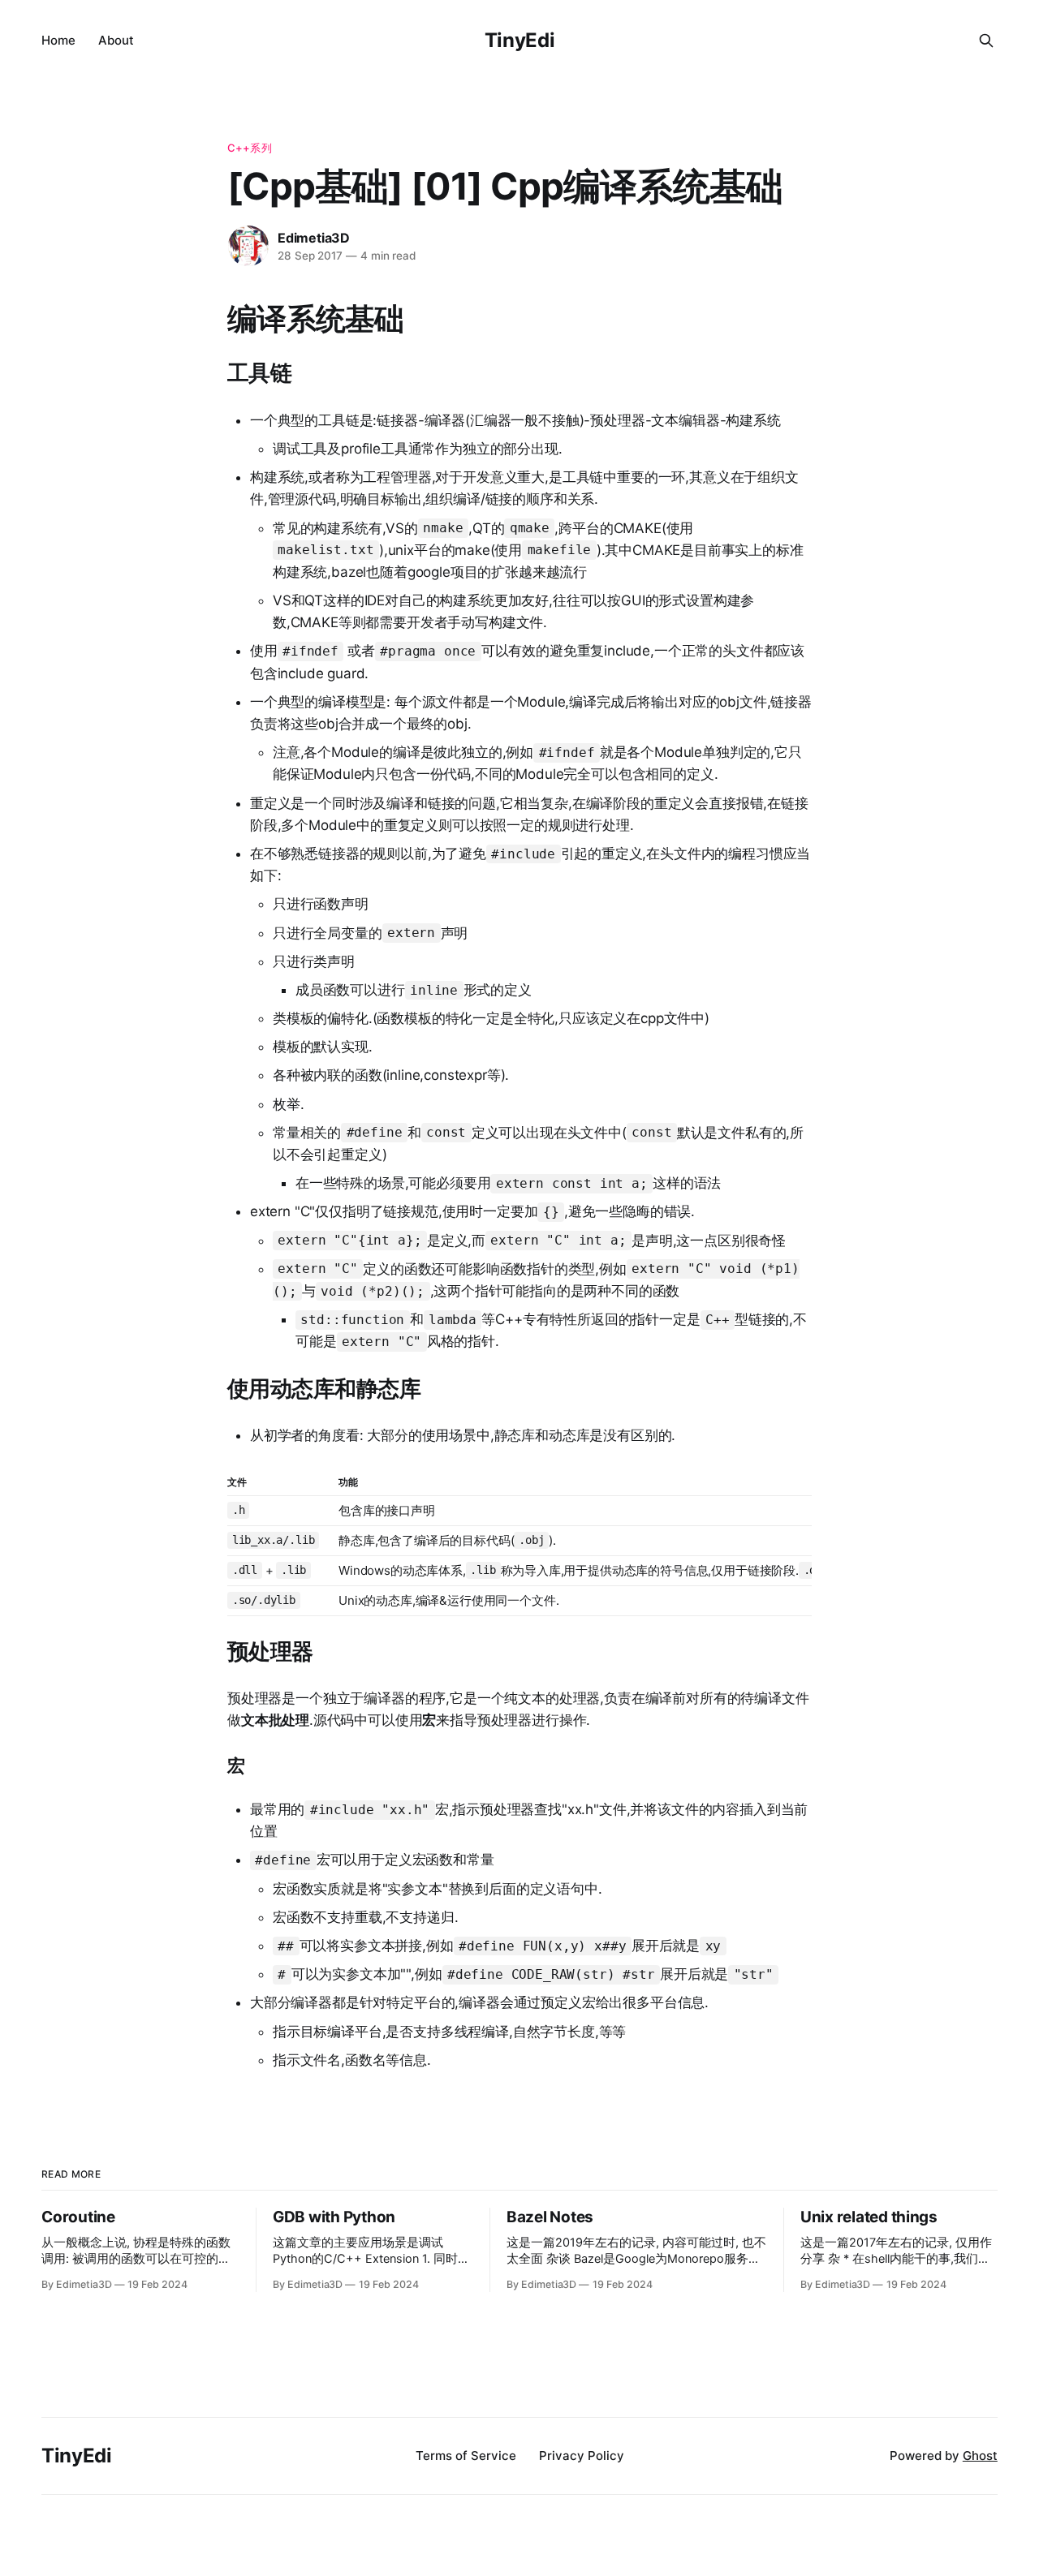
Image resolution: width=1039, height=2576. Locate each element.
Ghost (980, 2456)
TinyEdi (519, 40)
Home (58, 40)
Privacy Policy (582, 2456)
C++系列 (250, 148)
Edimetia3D (314, 238)
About (116, 40)
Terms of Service (466, 2456)
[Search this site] (986, 41)
